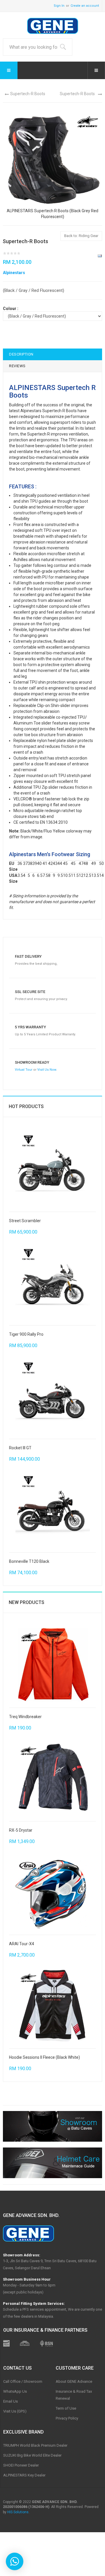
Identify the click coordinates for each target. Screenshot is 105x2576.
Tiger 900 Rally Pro (26, 1334)
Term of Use (66, 2408)
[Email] (100, 256)
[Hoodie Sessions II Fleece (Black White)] (53, 2005)
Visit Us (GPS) (15, 2411)
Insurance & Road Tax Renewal (74, 2395)
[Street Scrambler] (53, 1168)
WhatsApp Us (15, 2391)
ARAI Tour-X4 (22, 1944)
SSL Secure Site (30, 992)
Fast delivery (28, 956)
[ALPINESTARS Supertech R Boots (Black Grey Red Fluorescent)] (52, 158)
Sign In (59, 6)
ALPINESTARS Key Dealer (24, 2475)
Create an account (85, 6)
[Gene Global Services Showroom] (52, 2126)
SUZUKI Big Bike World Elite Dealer (32, 2455)
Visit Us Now (47, 1070)
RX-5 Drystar (21, 1830)
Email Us (10, 2401)
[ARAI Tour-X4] (53, 1891)
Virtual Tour (24, 1070)
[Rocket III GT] (53, 1395)
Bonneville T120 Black (29, 1561)
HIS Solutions (18, 2512)
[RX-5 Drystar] (53, 1778)
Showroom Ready (32, 1062)
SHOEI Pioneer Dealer (21, 2465)
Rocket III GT (20, 1448)
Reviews (17, 366)
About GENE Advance (74, 2381)
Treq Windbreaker (25, 1717)
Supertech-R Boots (28, 94)
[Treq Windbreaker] (53, 1664)
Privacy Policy (67, 2418)
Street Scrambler (25, 1221)
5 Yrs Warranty (30, 1027)
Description (21, 354)
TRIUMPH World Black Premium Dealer (35, 2445)
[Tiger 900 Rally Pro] (53, 1282)
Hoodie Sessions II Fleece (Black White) (44, 2057)
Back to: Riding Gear (81, 236)
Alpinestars (14, 273)
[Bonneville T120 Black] (53, 1509)
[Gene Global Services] (53, 26)
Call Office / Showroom (23, 2381)
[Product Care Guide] (52, 2163)
